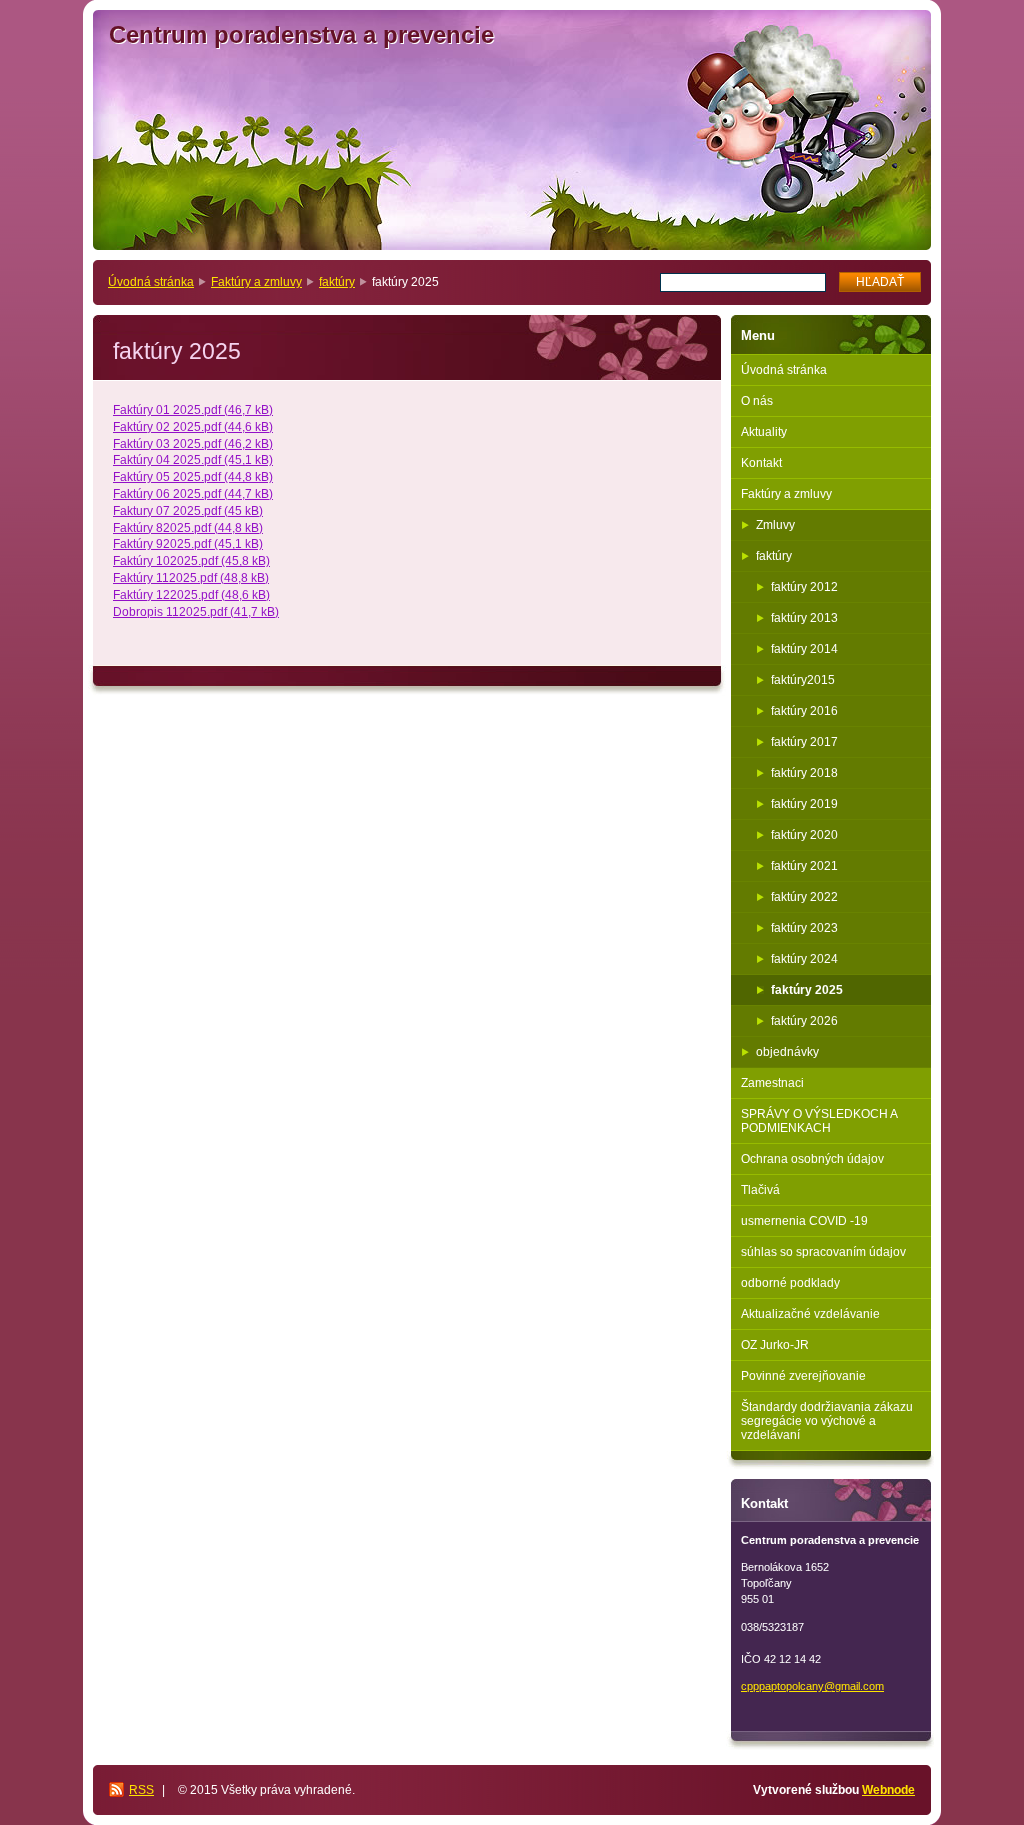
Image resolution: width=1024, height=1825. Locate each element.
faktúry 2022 (804, 897)
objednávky (787, 1052)
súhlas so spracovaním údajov (823, 1252)
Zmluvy (775, 525)
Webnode (888, 1790)
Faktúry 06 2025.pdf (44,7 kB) (193, 494)
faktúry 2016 (804, 711)
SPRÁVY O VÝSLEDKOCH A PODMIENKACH (819, 1121)
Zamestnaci (772, 1083)
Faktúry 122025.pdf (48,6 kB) (191, 595)
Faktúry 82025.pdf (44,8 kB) (188, 528)
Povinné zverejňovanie (803, 1376)
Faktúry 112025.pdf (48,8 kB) (191, 578)
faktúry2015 (803, 680)
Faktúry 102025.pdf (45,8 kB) (191, 561)
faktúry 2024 (804, 959)
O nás (757, 401)
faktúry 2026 (804, 1021)
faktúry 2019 (804, 804)
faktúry (337, 282)
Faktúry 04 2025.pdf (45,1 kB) (193, 460)
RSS (141, 1790)
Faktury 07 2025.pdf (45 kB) (188, 511)
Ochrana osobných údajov (812, 1159)
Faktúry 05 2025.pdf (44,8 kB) (193, 477)
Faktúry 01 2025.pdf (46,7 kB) (193, 410)
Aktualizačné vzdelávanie (810, 1314)
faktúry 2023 (804, 928)
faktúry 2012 (804, 587)
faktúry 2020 (804, 835)
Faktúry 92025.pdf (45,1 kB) (188, 544)
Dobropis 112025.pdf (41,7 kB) (196, 612)
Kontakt (761, 463)
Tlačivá (760, 1190)
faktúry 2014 (804, 649)
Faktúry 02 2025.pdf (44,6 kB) (193, 427)
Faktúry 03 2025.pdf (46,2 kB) (193, 444)
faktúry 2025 (807, 990)
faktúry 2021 (804, 866)
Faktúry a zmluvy (256, 282)
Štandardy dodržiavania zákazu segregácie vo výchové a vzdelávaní (827, 1421)
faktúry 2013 (804, 618)
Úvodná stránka (151, 282)
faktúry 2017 (804, 742)
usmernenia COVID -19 (804, 1221)
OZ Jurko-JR (775, 1345)
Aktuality (764, 432)
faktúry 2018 (804, 773)
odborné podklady (790, 1283)
